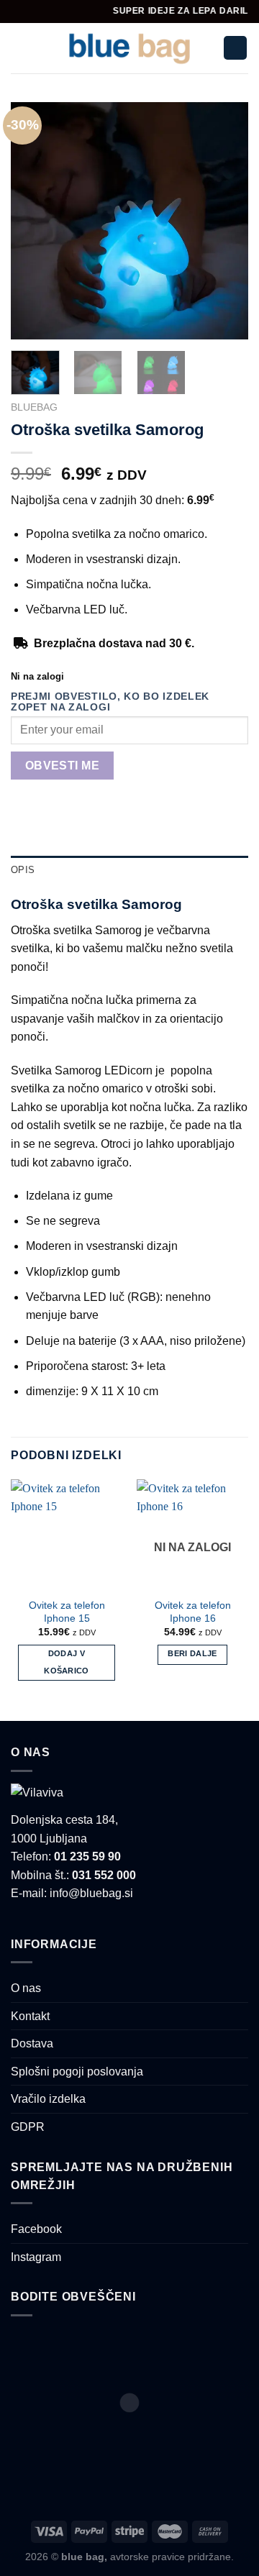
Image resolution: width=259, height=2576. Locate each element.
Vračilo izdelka (48, 2099)
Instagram (36, 2257)
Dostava (32, 2043)
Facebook (36, 2229)
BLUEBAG (34, 407)
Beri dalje (192, 1653)
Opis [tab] (23, 870)
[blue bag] (130, 48)
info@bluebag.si (91, 1893)
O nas (26, 1988)
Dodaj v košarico (67, 1662)
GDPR (28, 2127)
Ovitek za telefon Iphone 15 (67, 1612)
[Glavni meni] (19, 48)
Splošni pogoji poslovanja (77, 2072)
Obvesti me (63, 766)
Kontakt (30, 2016)
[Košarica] (235, 48)
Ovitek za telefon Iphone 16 (193, 1612)
